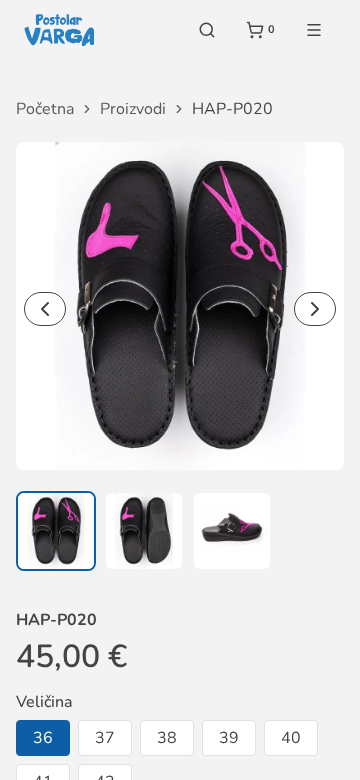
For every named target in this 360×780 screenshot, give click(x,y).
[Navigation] (314, 30)
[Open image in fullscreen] (180, 306)
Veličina (44, 702)
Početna (45, 109)
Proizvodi (133, 109)
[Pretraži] (207, 30)
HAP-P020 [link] (232, 109)
